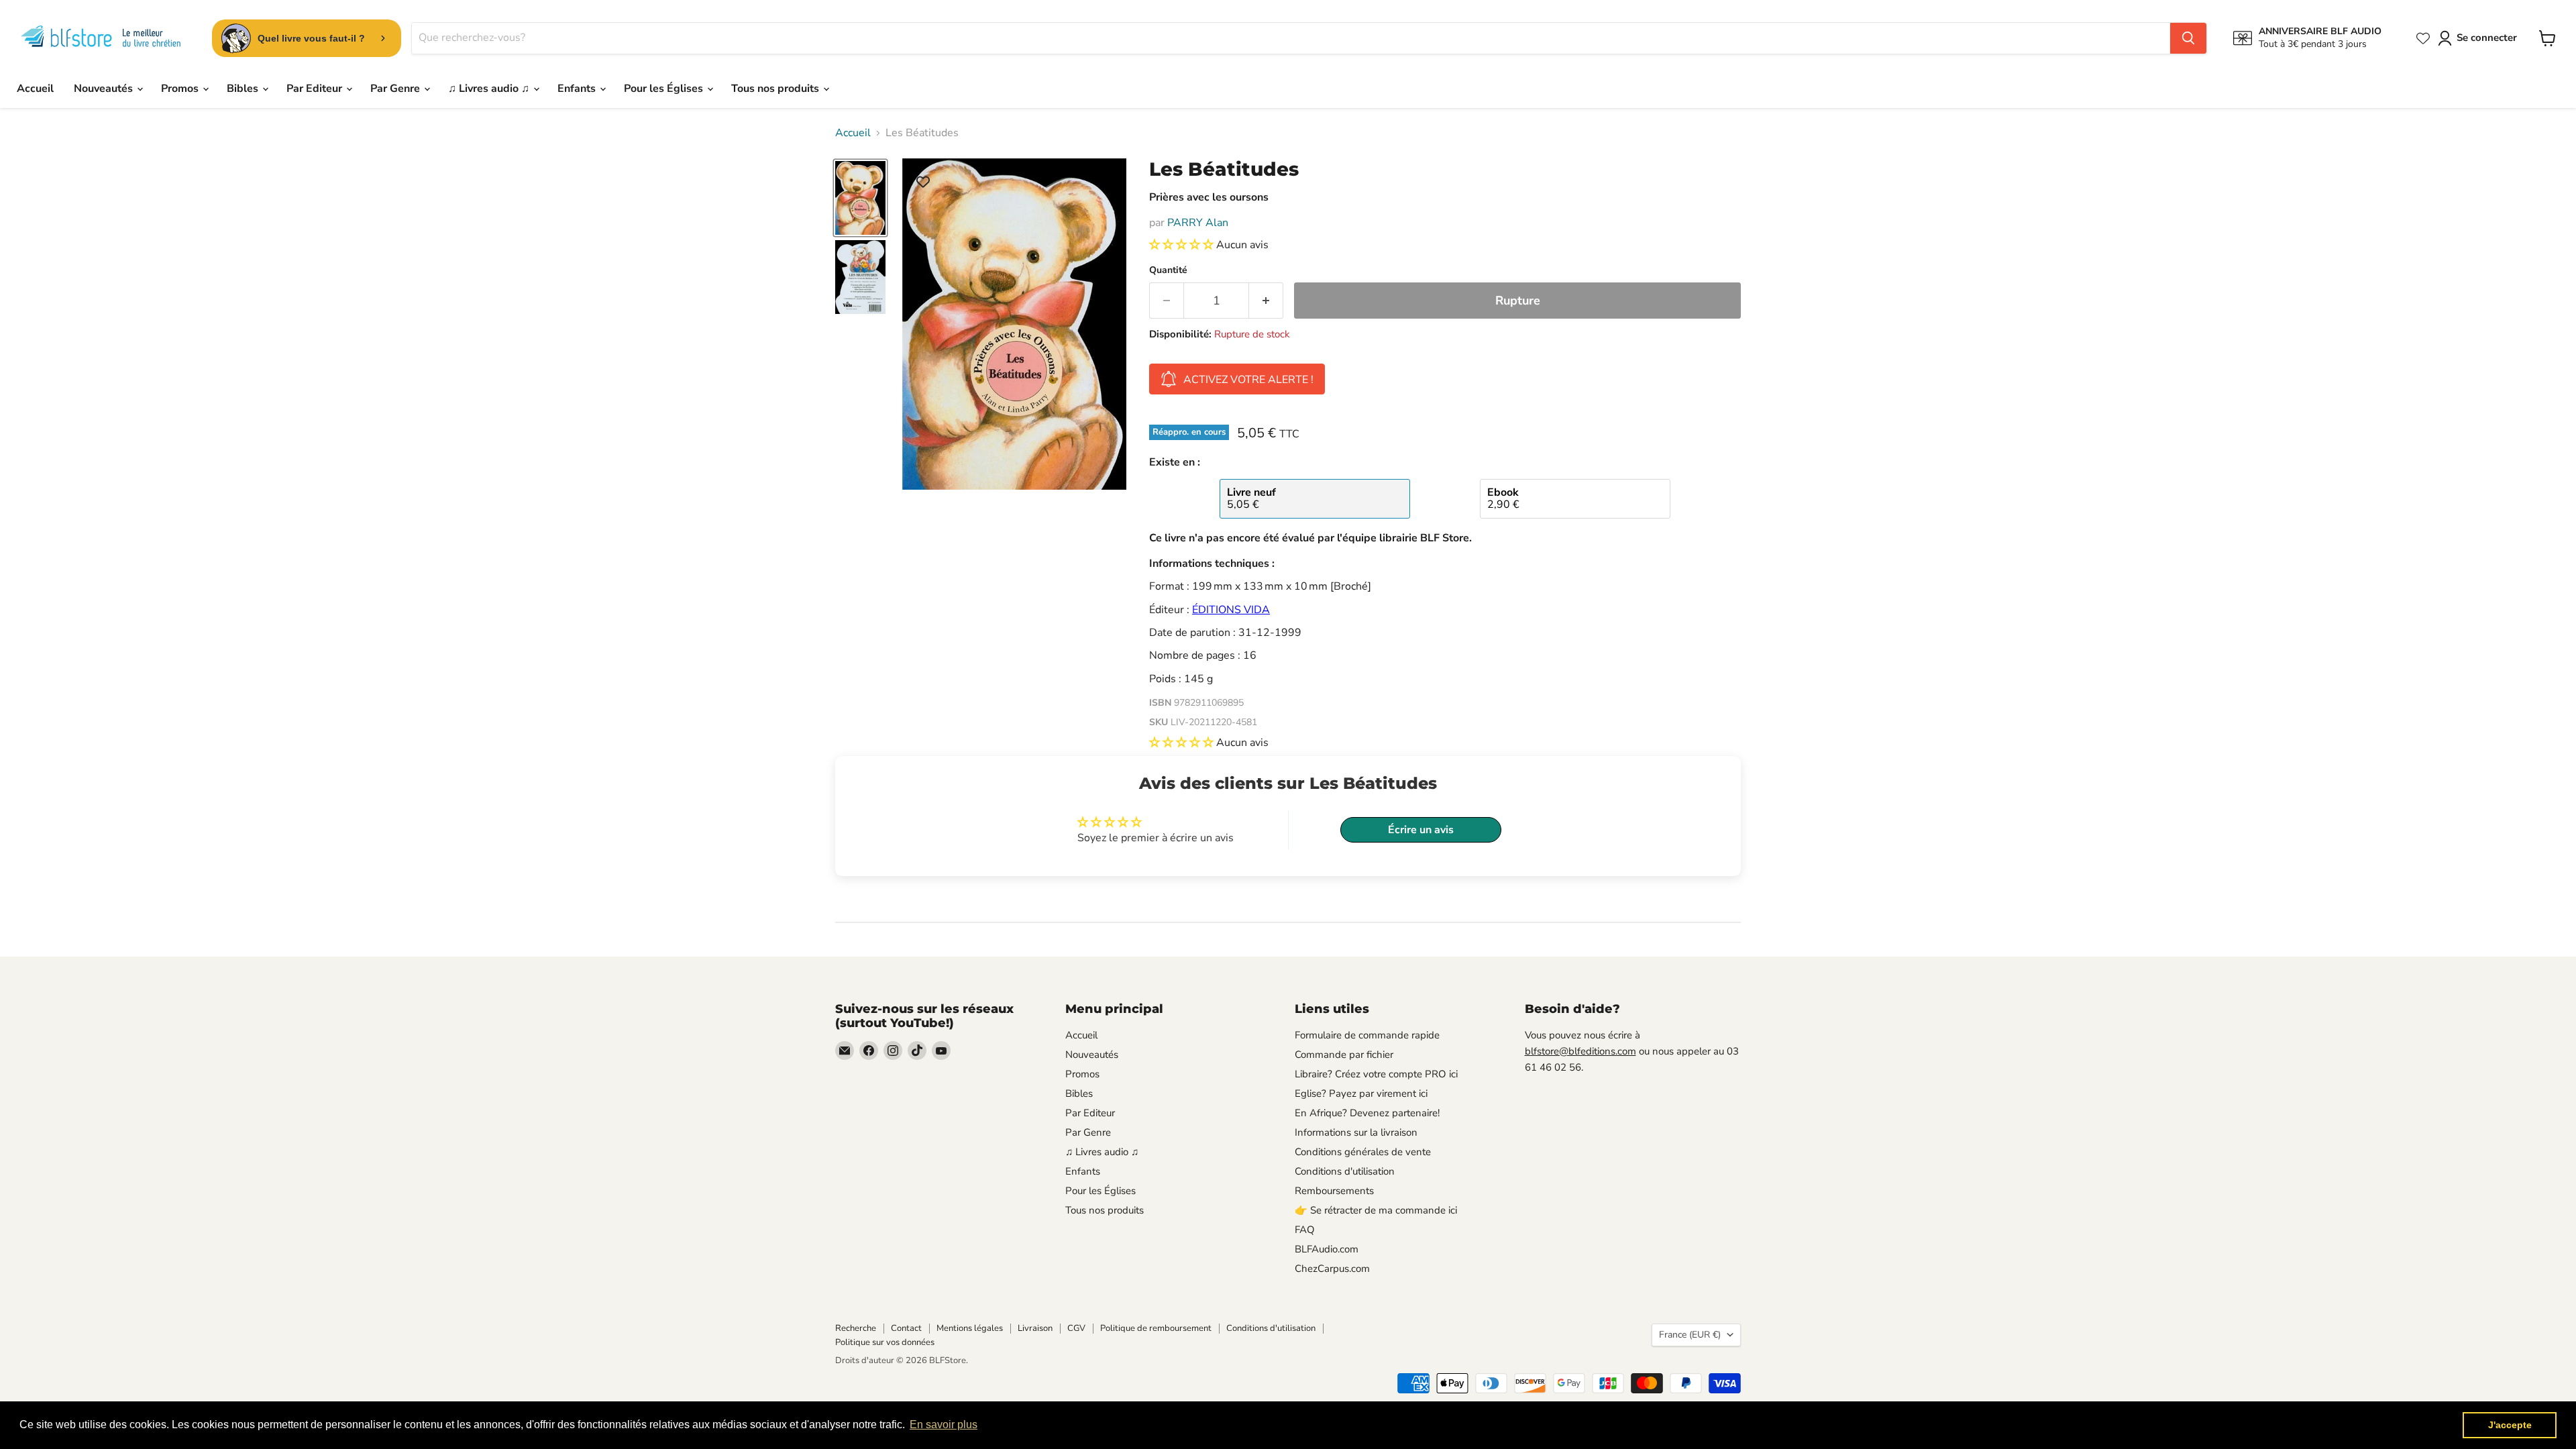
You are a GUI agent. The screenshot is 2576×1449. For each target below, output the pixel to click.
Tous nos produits (776, 89)
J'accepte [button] (2510, 1425)
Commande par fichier (1344, 1055)
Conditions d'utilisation (1345, 1171)
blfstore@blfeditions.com (1580, 1051)
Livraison (1035, 1328)
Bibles (244, 89)
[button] (1183, 245)
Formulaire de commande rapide (1367, 1035)
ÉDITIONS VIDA (1231, 610)
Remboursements (1334, 1191)
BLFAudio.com (1327, 1249)
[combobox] (1291, 38)
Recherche (856, 1328)
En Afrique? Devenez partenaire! (1367, 1113)
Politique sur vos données (885, 1342)
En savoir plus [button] (944, 1425)
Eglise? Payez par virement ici (1361, 1093)
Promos (181, 89)
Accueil (35, 89)
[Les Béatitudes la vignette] (860, 198)
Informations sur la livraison (1356, 1132)
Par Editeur (316, 89)
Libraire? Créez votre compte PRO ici (1376, 1074)
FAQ (1305, 1230)
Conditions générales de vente (1363, 1152)
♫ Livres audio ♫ (490, 89)
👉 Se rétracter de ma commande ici (1376, 1210)
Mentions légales (970, 1328)
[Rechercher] (2188, 38)
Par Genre (396, 89)
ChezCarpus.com (1332, 1269)
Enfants (578, 89)
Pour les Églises (665, 89)
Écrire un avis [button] (1421, 830)
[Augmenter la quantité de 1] (1266, 301)
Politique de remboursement (1156, 1328)
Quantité (1168, 270)
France (1690, 1335)
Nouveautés (105, 89)
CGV (1076, 1328)
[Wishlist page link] (2423, 38)
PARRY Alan (1198, 223)
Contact (906, 1328)
